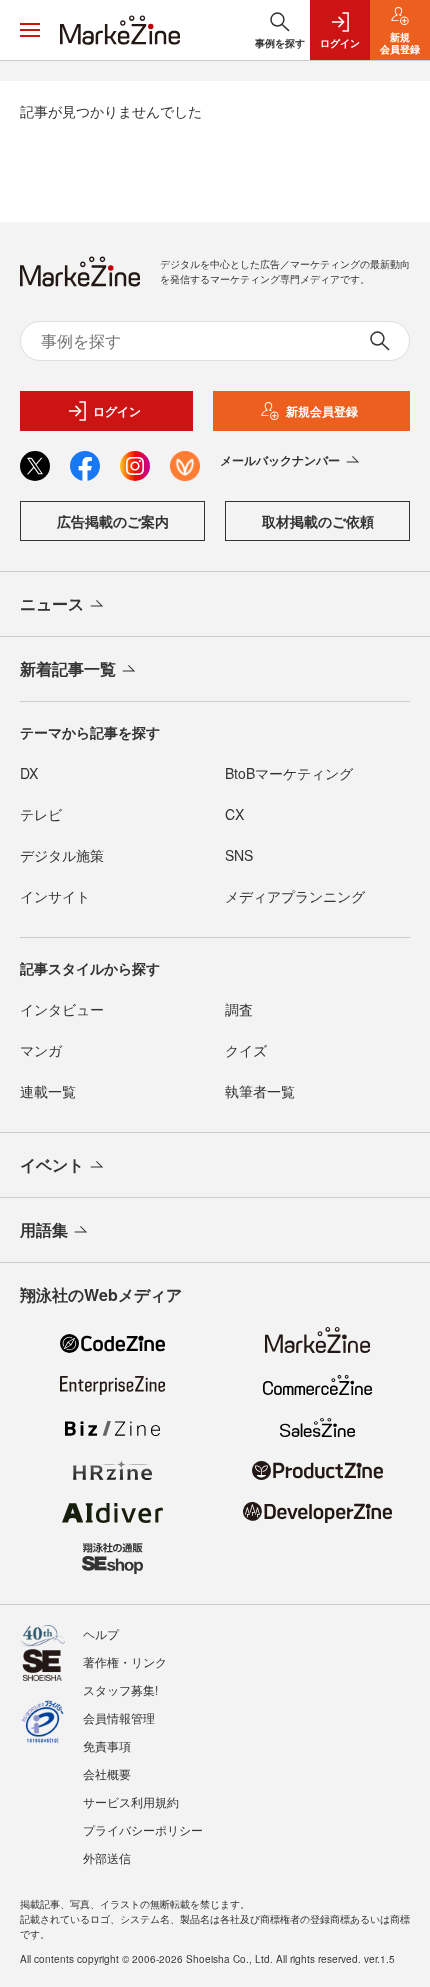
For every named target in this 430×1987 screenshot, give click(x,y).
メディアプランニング (295, 896)
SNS (239, 855)
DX (29, 773)
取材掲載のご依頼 (318, 521)
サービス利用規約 (131, 1801)
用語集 (44, 1229)
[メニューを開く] (30, 30)
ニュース (52, 603)
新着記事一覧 (68, 668)
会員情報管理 (119, 1717)
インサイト (55, 896)
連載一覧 (48, 1091)
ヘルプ (101, 1633)
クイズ (246, 1050)
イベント (52, 1164)
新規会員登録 (322, 411)
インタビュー (62, 1009)
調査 (239, 1009)
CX (234, 814)
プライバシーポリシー (143, 1829)
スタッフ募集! (120, 1689)
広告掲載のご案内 (113, 521)
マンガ (41, 1050)
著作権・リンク (125, 1661)
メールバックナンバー (280, 460)
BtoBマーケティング (289, 773)
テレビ (41, 814)
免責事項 (107, 1745)
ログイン (117, 411)
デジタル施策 (62, 855)
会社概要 (107, 1773)
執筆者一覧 (260, 1091)
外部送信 (107, 1857)
